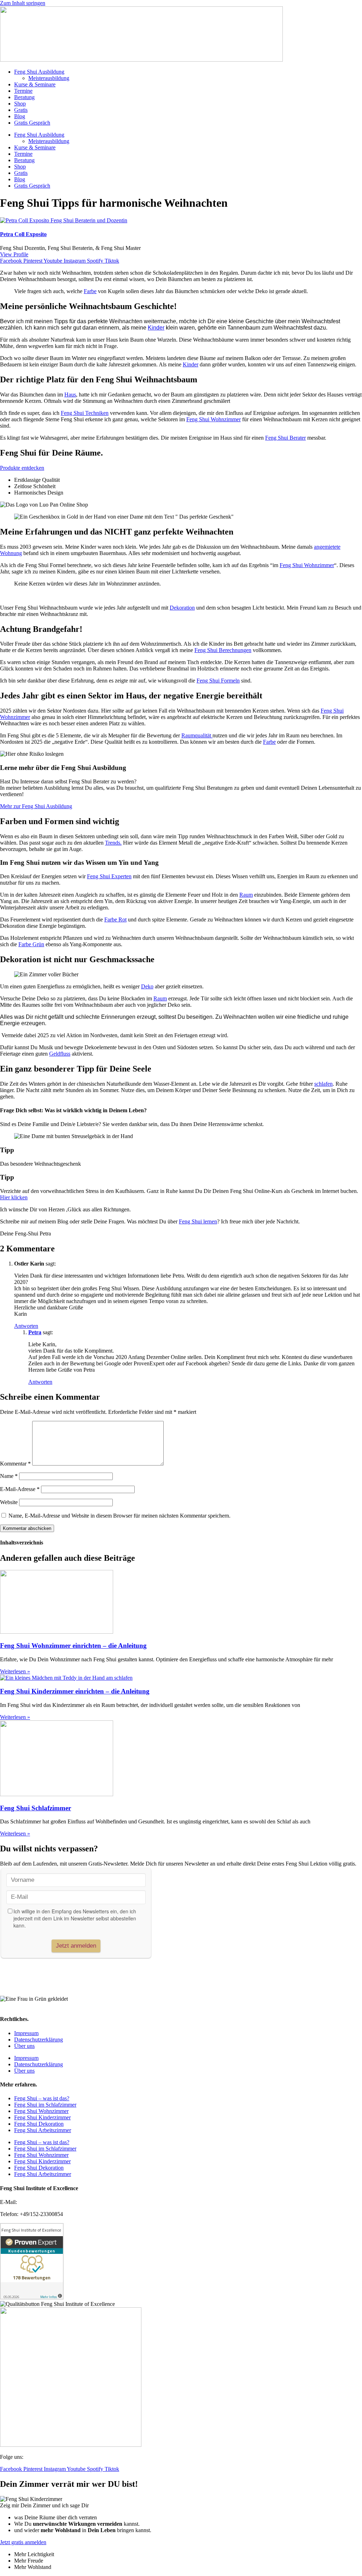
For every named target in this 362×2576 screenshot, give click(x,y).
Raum (246, 895)
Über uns (24, 2046)
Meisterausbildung (49, 78)
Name (9, 1476)
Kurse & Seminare (35, 84)
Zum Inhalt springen (23, 3)
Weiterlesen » (15, 1671)
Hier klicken (14, 1197)
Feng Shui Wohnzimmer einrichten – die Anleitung (73, 1646)
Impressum (26, 2033)
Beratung (24, 97)
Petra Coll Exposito (23, 234)
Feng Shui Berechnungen (223, 650)
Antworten (26, 1326)
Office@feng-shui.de (42, 2202)
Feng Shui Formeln (218, 681)
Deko (147, 986)
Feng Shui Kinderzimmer (42, 2117)
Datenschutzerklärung (39, 2040)
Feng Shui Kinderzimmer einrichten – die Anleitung (75, 1691)
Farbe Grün (31, 944)
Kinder (156, 328)
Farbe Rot (115, 919)
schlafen (323, 1084)
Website (9, 1502)
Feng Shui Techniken (85, 413)
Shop (20, 104)
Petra (35, 1332)
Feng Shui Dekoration (39, 2124)
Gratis (21, 110)
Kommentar (15, 1464)
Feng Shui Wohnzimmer (214, 419)
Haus (70, 395)
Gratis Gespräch (32, 123)
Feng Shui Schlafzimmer (36, 1808)
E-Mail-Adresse (20, 1489)
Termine (23, 91)
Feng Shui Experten (109, 876)
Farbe (90, 291)
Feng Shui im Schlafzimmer (45, 2105)
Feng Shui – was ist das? (42, 2098)
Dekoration (182, 608)
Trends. (113, 843)
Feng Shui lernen (198, 1221)
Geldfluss (60, 1054)
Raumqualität (197, 735)
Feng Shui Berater (285, 438)
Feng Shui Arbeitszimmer (43, 2130)
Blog (20, 116)
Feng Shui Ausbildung (39, 72)
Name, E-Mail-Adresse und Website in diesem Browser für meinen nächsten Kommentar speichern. (119, 1516)
